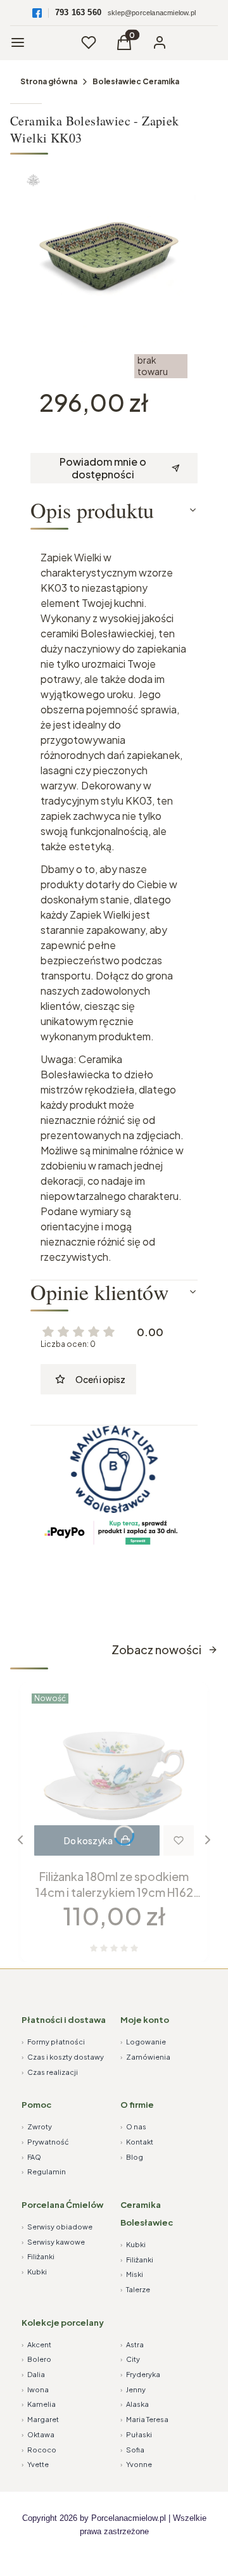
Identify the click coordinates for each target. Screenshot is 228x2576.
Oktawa (38, 2434)
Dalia (33, 2374)
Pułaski (136, 2434)
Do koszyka (88, 1840)
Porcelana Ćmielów (62, 2205)
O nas (133, 2126)
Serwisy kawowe (53, 2242)
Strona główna (49, 81)
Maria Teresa (144, 2419)
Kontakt (137, 2142)
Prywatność (45, 2142)
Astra (132, 2344)
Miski (132, 2274)
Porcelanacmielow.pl (129, 2518)
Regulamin (44, 2171)
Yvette (35, 2464)
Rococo (39, 2450)
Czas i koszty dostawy (63, 2057)
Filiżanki (38, 2256)
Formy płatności (53, 2042)
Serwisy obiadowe (57, 2227)
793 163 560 (78, 12)
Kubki (34, 2272)
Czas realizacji (50, 2072)
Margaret (40, 2419)
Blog (132, 2157)
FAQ (31, 2157)
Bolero (36, 2359)
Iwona (35, 2389)
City (130, 2359)
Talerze (135, 2289)
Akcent (36, 2344)
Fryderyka (140, 2374)
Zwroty (37, 2126)
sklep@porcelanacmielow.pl (152, 13)
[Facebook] (37, 13)
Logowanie (143, 2042)
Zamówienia (145, 2057)
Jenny (133, 2389)
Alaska (135, 2404)
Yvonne (136, 2464)
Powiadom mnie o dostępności (103, 468)
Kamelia (39, 2404)
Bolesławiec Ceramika (136, 81)
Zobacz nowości (156, 1649)
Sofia (132, 2450)
